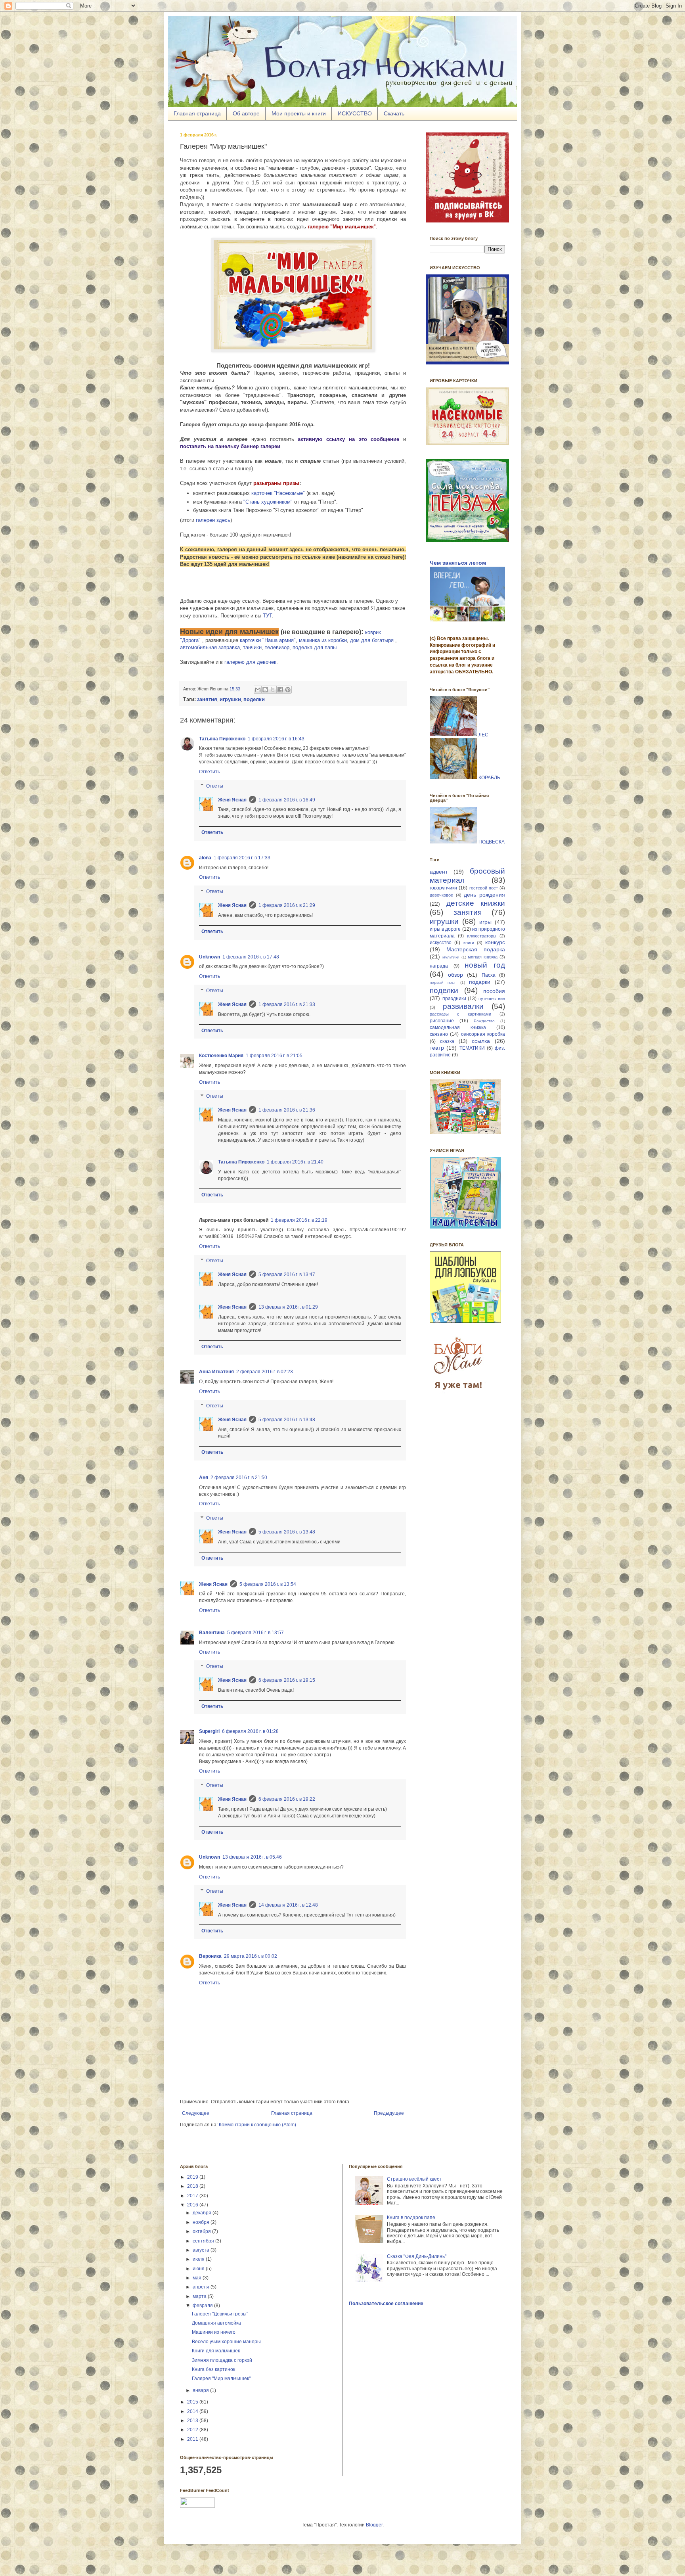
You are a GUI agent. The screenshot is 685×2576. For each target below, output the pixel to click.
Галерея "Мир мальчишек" (221, 2379)
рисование (442, 1021)
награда (439, 966)
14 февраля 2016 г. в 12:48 (288, 1905)
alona (205, 858)
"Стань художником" (268, 502)
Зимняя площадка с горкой (222, 2360)
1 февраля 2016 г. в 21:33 (287, 1004)
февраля (203, 2306)
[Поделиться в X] (273, 690)
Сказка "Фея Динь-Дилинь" (417, 2256)
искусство (441, 943)
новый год (485, 965)
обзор (455, 975)
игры (485, 922)
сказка (447, 1041)
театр (437, 1048)
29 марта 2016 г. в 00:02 (251, 1956)
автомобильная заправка (210, 647)
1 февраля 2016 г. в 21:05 (274, 1056)
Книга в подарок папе (411, 2218)
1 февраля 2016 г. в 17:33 (242, 858)
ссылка (481, 1041)
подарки (480, 982)
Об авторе (246, 113)
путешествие (492, 999)
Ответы (215, 786)
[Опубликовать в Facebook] (280, 690)
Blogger (374, 2525)
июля (199, 2259)
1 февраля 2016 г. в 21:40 (295, 1162)
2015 (193, 2402)
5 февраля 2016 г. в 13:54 (268, 1584)
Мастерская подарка (476, 949)
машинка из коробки (323, 640)
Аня (204, 1478)
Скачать (394, 113)
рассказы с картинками (460, 1014)
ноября (202, 2222)
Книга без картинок (213, 2369)
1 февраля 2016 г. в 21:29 (287, 905)
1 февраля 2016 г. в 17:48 (251, 957)
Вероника (210, 1956)
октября (202, 2231)
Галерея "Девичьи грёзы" (220, 2314)
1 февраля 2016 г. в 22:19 (299, 1220)
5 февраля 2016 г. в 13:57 (255, 1633)
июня (199, 2269)
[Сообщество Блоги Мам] (459, 1394)
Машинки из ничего (214, 2332)
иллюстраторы (482, 936)
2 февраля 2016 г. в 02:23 (265, 1372)
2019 (193, 2177)
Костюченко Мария (221, 1056)
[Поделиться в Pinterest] (288, 690)
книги (469, 943)
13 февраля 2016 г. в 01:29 (288, 1307)
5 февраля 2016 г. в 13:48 (287, 1420)
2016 (193, 2205)
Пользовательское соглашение (386, 2304)
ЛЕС (483, 734)
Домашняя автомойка (216, 2323)
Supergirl (209, 1731)
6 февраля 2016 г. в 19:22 (287, 1799)
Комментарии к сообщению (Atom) (257, 2125)
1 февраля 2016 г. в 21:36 (287, 1110)
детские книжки (476, 903)
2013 (193, 2421)
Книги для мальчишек (216, 2351)
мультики (451, 957)
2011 (193, 2439)
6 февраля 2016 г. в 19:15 (287, 1680)
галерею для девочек (250, 662)
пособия (494, 991)
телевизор (277, 647)
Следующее (196, 2113)
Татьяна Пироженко (222, 739)
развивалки (463, 1006)
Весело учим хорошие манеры (226, 2342)
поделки (444, 990)
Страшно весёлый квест (414, 2179)
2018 (193, 2186)
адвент (439, 872)
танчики (252, 647)
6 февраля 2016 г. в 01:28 (250, 1731)
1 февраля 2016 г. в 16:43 (276, 739)
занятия (468, 912)
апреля (202, 2287)
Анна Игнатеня (216, 1372)
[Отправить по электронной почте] (258, 690)
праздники (454, 999)
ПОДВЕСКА (492, 842)
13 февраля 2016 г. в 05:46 (252, 1857)
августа (202, 2250)
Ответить (210, 772)
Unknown (210, 957)
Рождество (484, 1021)
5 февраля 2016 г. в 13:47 (287, 1275)
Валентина (212, 1633)
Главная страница (197, 113)
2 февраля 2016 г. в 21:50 (239, 1478)
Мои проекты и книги (299, 113)
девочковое (441, 895)
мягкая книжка (483, 957)
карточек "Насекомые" (278, 493)
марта (200, 2296)
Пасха (489, 975)
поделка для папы (315, 647)
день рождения (484, 895)
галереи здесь (213, 520)
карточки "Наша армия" (268, 640)
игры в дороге (445, 929)
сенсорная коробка (483, 1034)
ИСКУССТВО (355, 113)
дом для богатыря (372, 640)
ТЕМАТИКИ (472, 1048)
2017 (193, 2196)
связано (439, 1034)
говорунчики (443, 888)
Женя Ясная (232, 800)
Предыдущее (389, 2113)
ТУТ (267, 616)
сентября (204, 2241)
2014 (193, 2411)
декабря (203, 2213)
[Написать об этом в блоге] (265, 690)
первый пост (443, 982)
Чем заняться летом (458, 563)
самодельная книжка (458, 1027)
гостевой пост (484, 888)
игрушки (444, 921)
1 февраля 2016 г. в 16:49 (287, 800)
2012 (193, 2430)
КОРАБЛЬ (489, 778)
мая (198, 2278)
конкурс (495, 942)
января (201, 2390)
